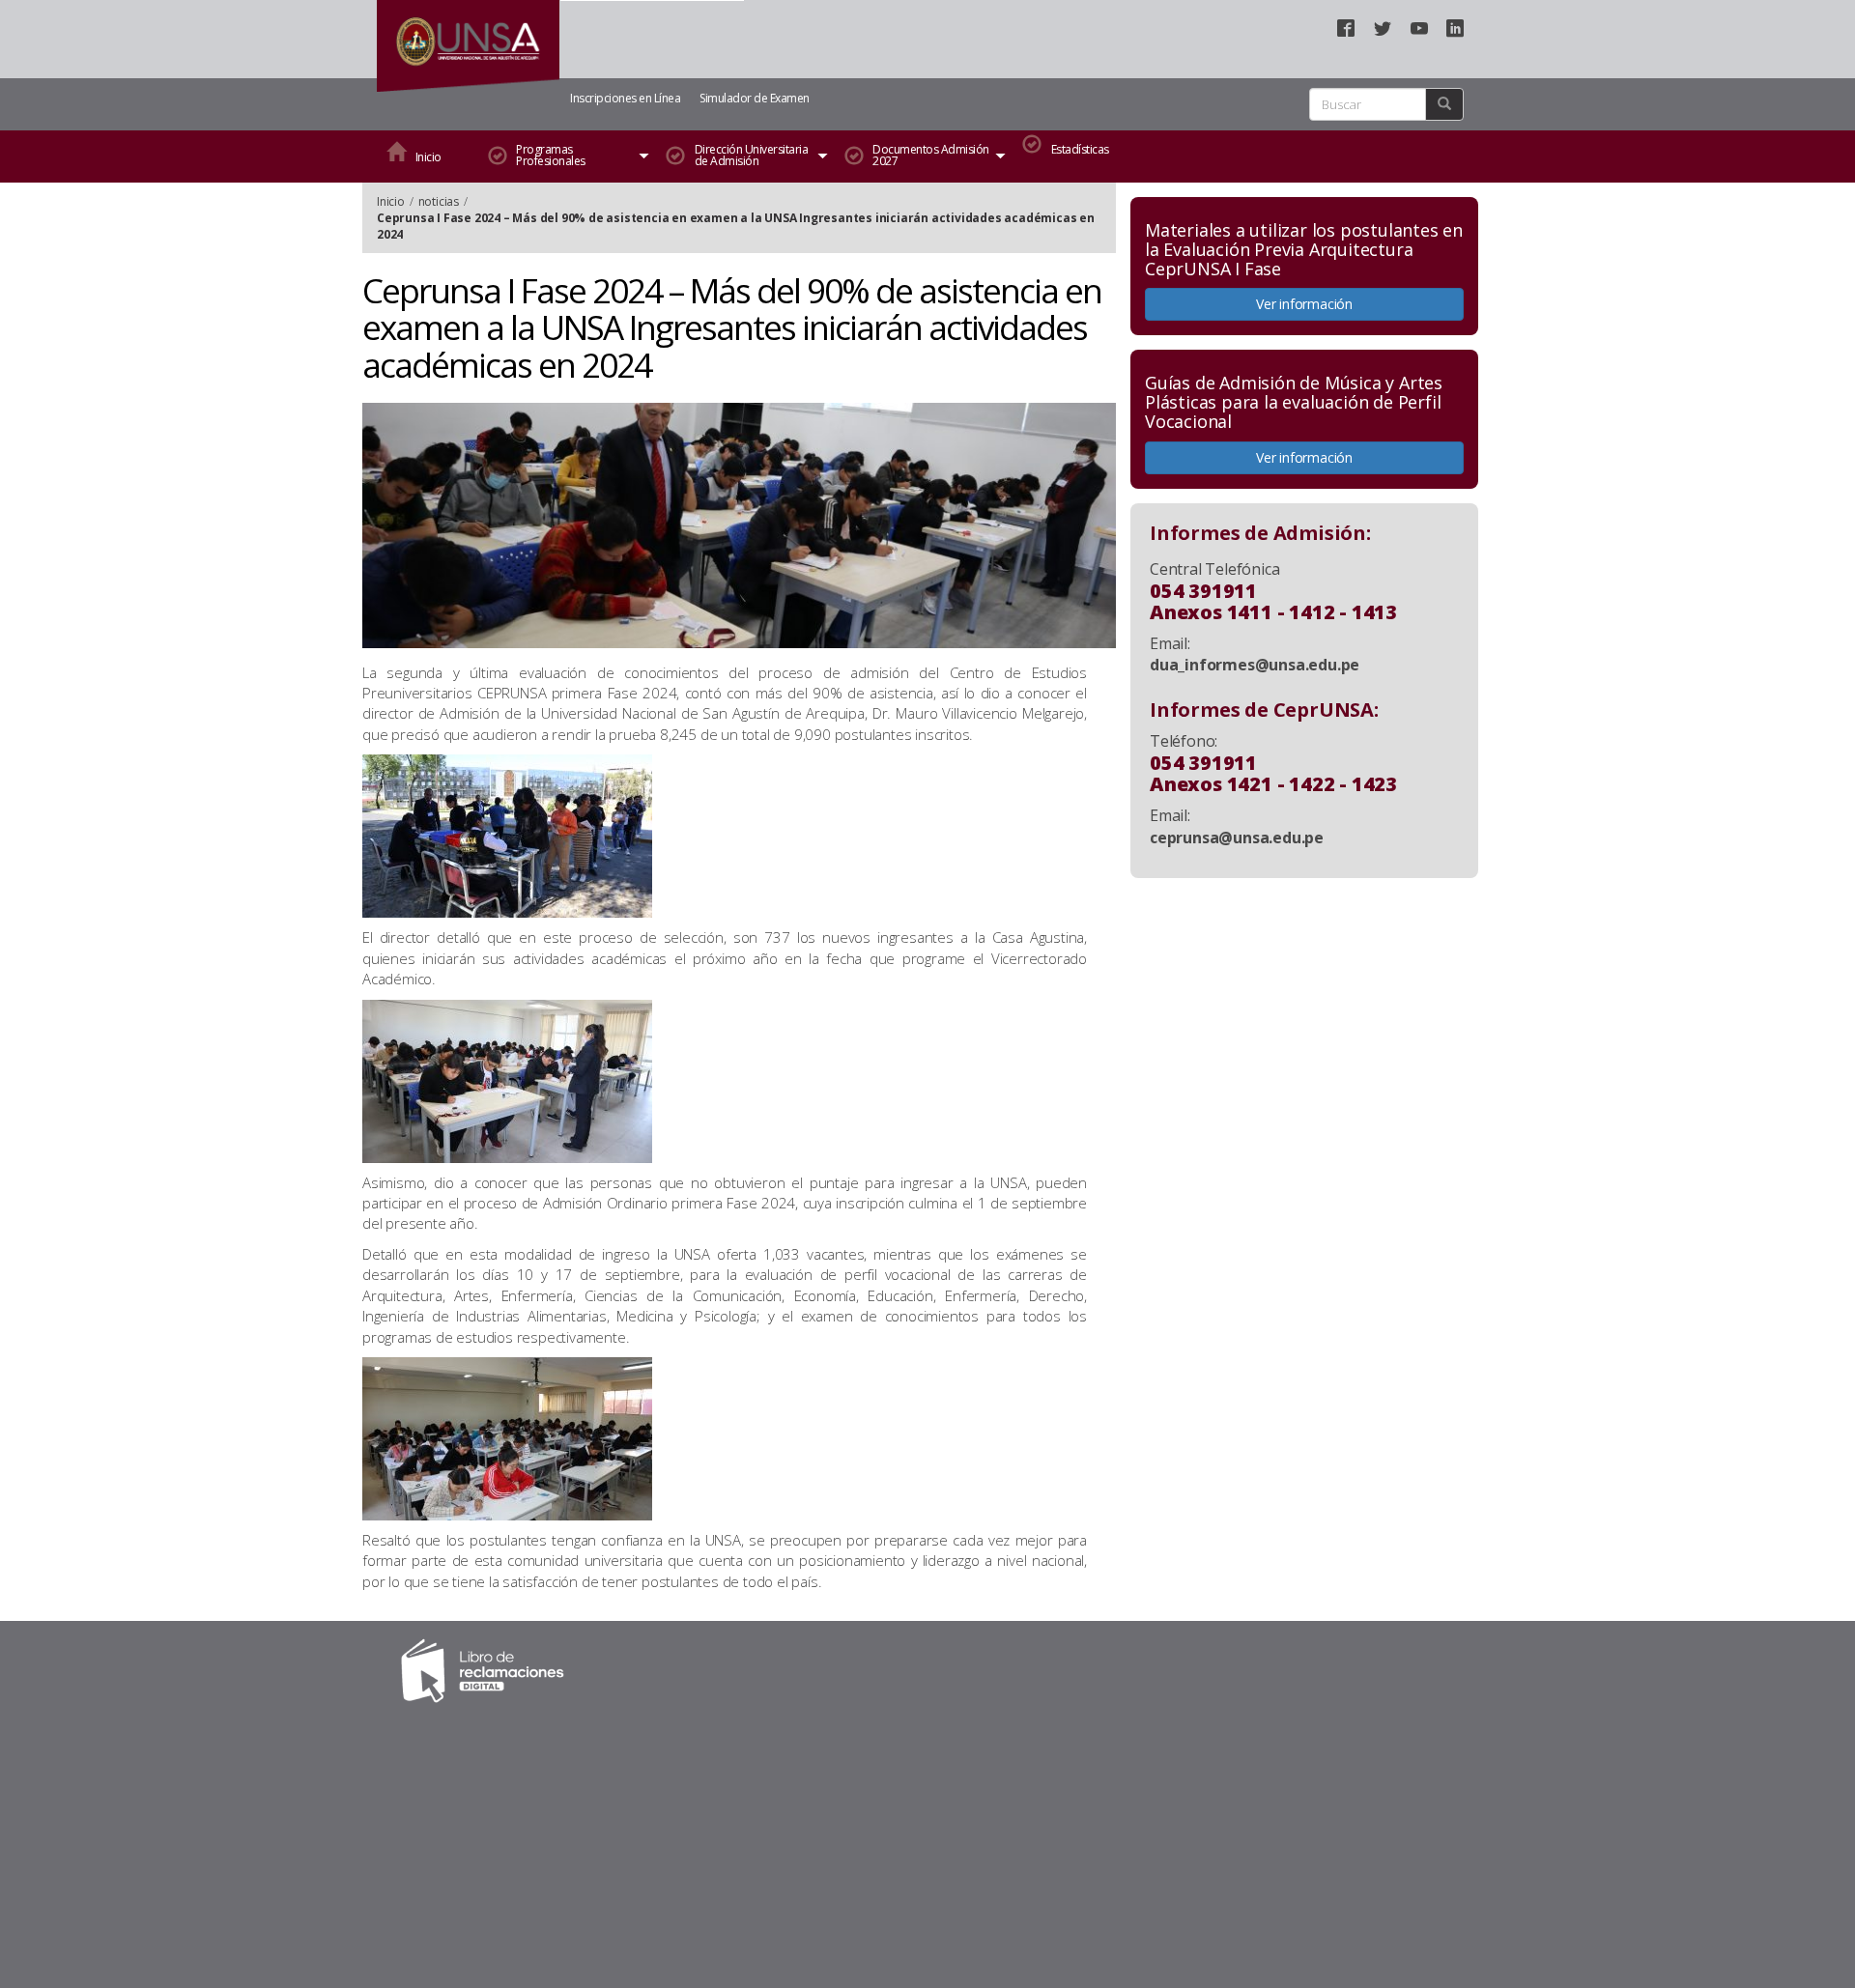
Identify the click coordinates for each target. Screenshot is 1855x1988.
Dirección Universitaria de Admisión (752, 155)
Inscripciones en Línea (625, 98)
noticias (439, 201)
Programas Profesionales (551, 155)
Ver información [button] (1304, 304)
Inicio (428, 157)
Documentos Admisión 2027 (931, 155)
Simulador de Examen (755, 98)
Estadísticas (1080, 149)
